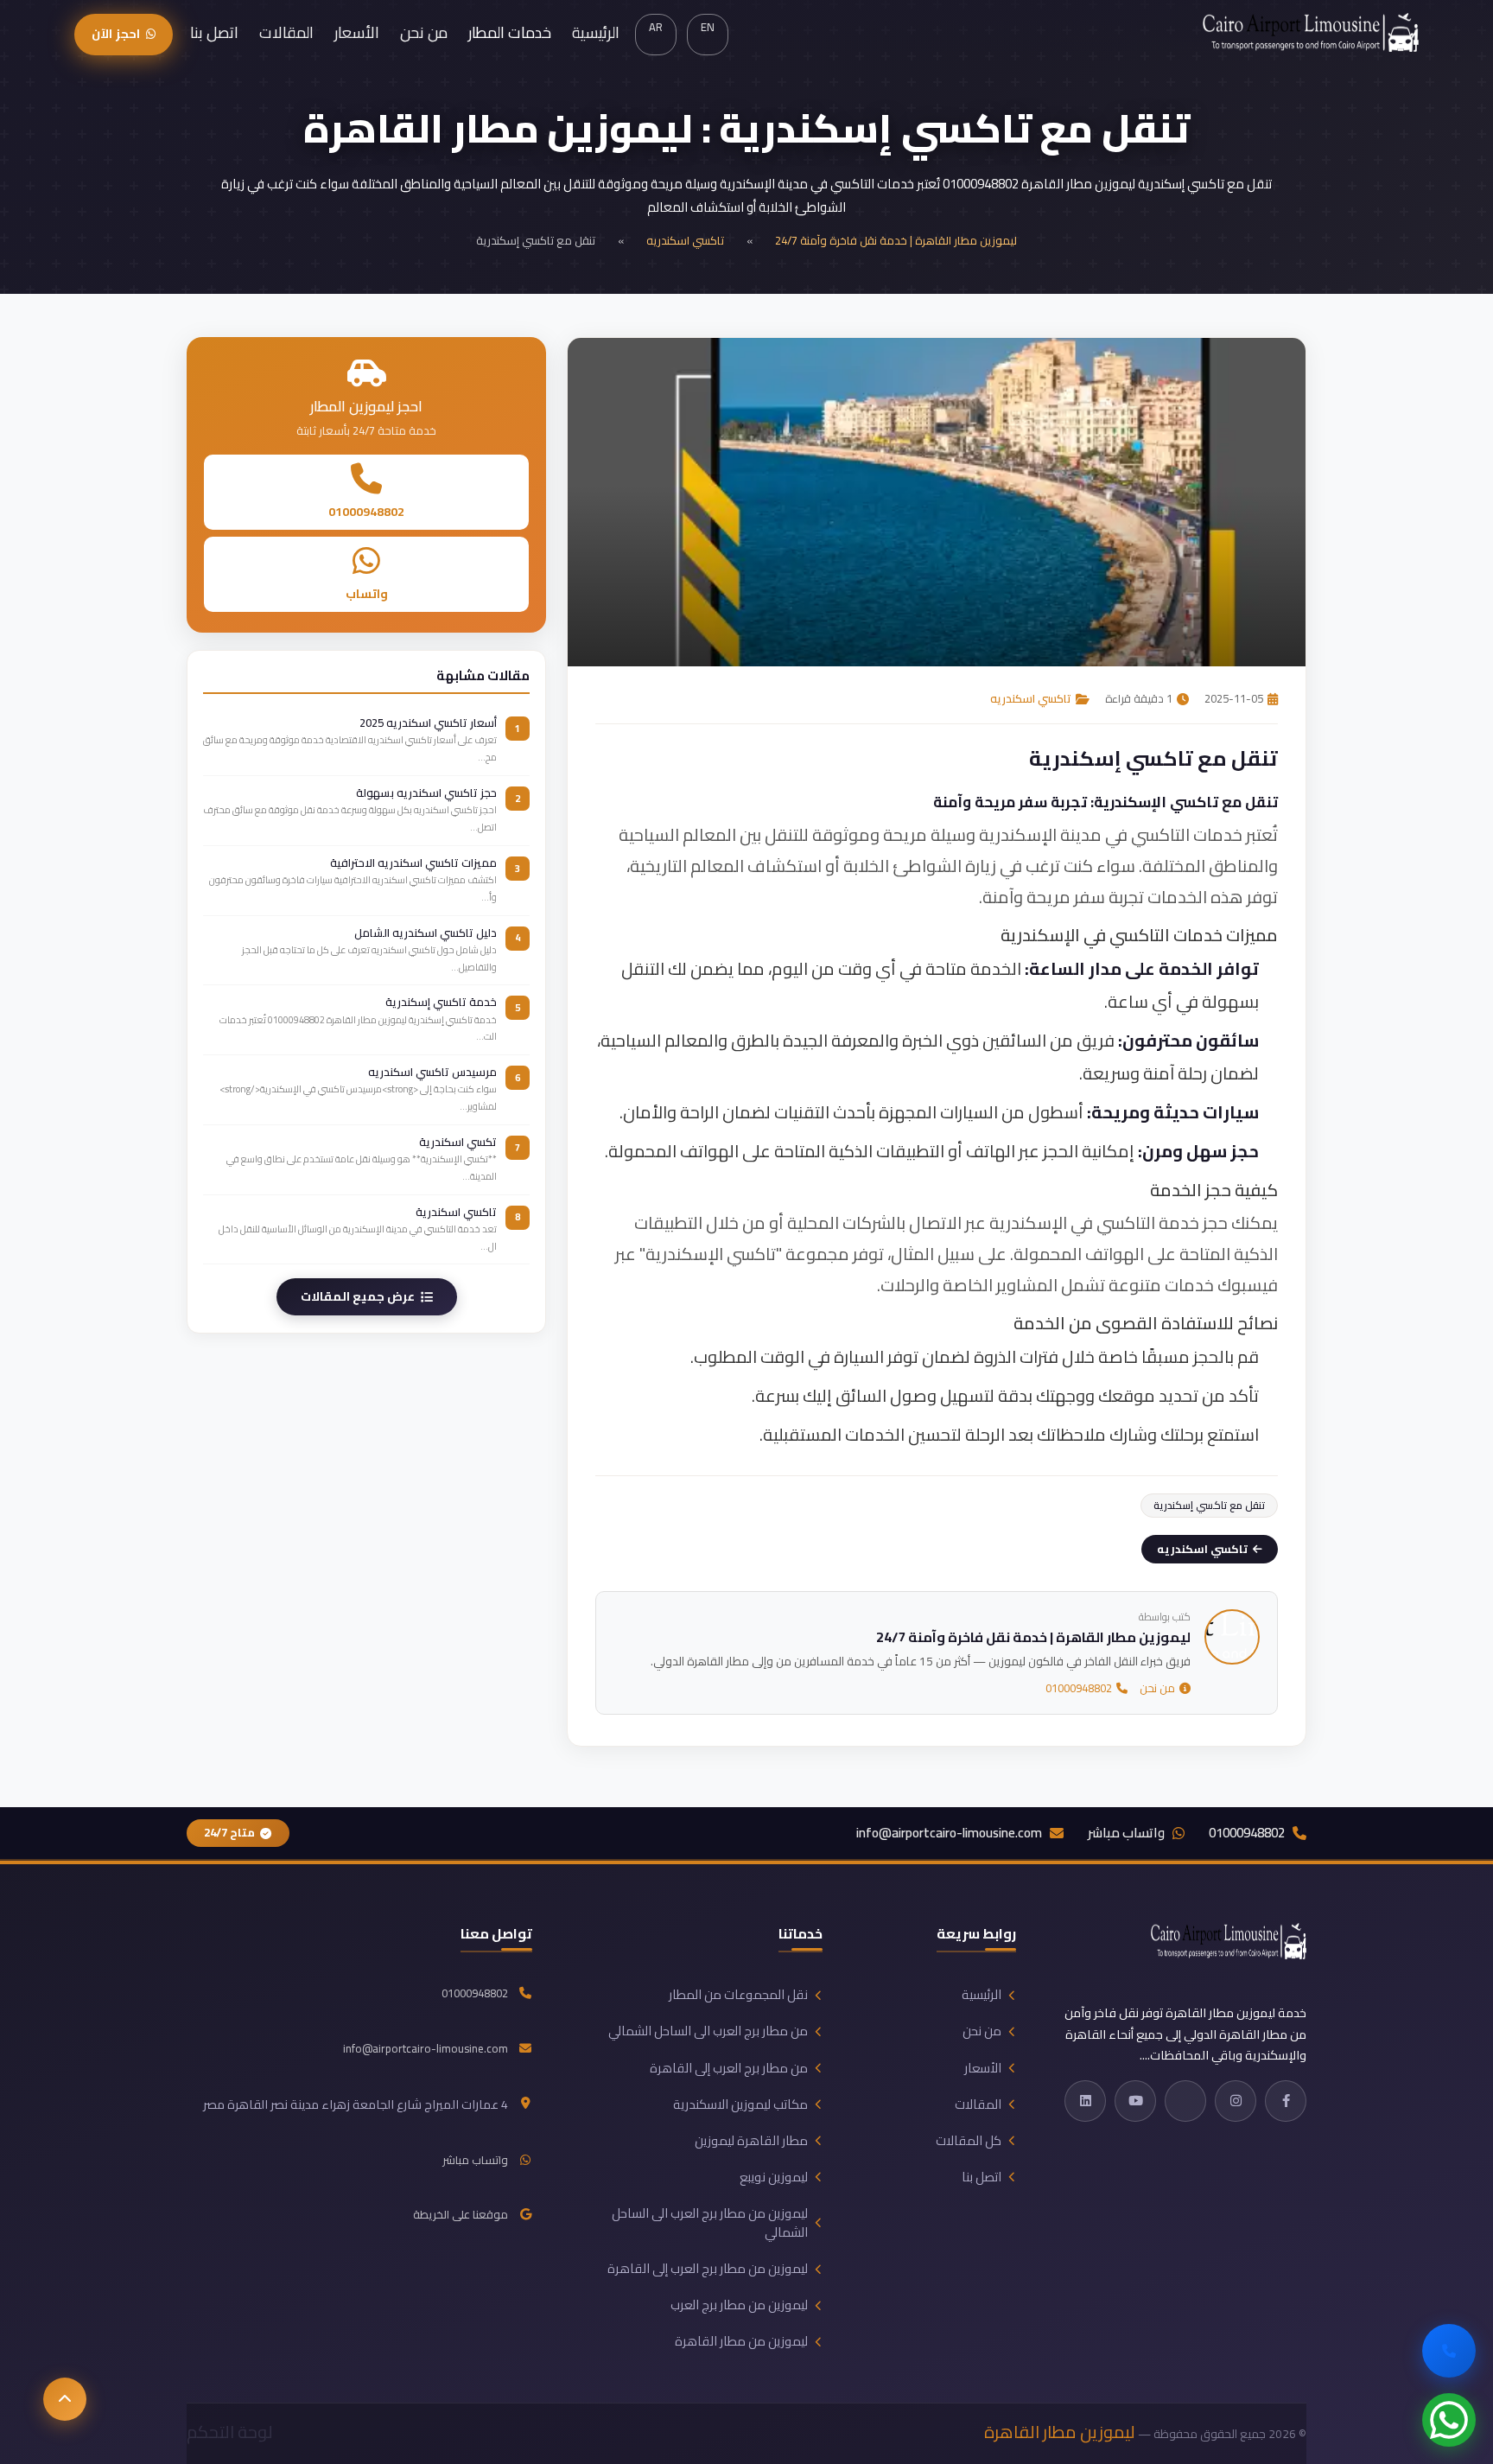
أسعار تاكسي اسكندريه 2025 (428, 723)
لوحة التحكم (230, 2432)
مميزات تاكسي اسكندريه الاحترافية (413, 862)
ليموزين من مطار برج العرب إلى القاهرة (708, 2269)
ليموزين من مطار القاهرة (741, 2341)
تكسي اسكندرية (458, 1141)
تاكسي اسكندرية (456, 1211)
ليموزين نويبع (774, 2177)
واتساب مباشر (1126, 1834)
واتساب (367, 594)
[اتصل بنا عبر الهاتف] (1449, 2351)
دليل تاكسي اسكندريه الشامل (426, 932)
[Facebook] (1286, 2101)
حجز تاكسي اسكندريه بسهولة (426, 793)
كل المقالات (969, 2141)
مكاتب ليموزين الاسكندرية (740, 2104)
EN (708, 27)
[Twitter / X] (1185, 2101)
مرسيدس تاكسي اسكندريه (432, 1072)
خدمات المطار (510, 32)
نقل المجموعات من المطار (738, 1995)
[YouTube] (1135, 2101)
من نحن (424, 32)
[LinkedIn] (1085, 2101)
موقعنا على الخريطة (461, 2215)
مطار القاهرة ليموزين (751, 2141)
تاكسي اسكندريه (685, 240)
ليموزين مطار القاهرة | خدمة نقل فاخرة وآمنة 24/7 (896, 240)
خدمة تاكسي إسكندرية (441, 1002)
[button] (65, 2399)
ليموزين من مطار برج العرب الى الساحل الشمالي (710, 2223)
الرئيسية (596, 32)
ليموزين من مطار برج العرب (739, 2305)
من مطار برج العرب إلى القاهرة (729, 2068)
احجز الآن (115, 34)
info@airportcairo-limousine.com (949, 1834)
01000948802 (1079, 1689)
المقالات (286, 32)
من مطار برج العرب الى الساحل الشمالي (708, 2031)
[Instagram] (1236, 2101)
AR (656, 27)
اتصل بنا (214, 32)
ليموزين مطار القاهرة (1060, 2432)
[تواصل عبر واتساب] (1449, 2420)
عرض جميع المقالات (358, 1296)
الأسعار (357, 32)
